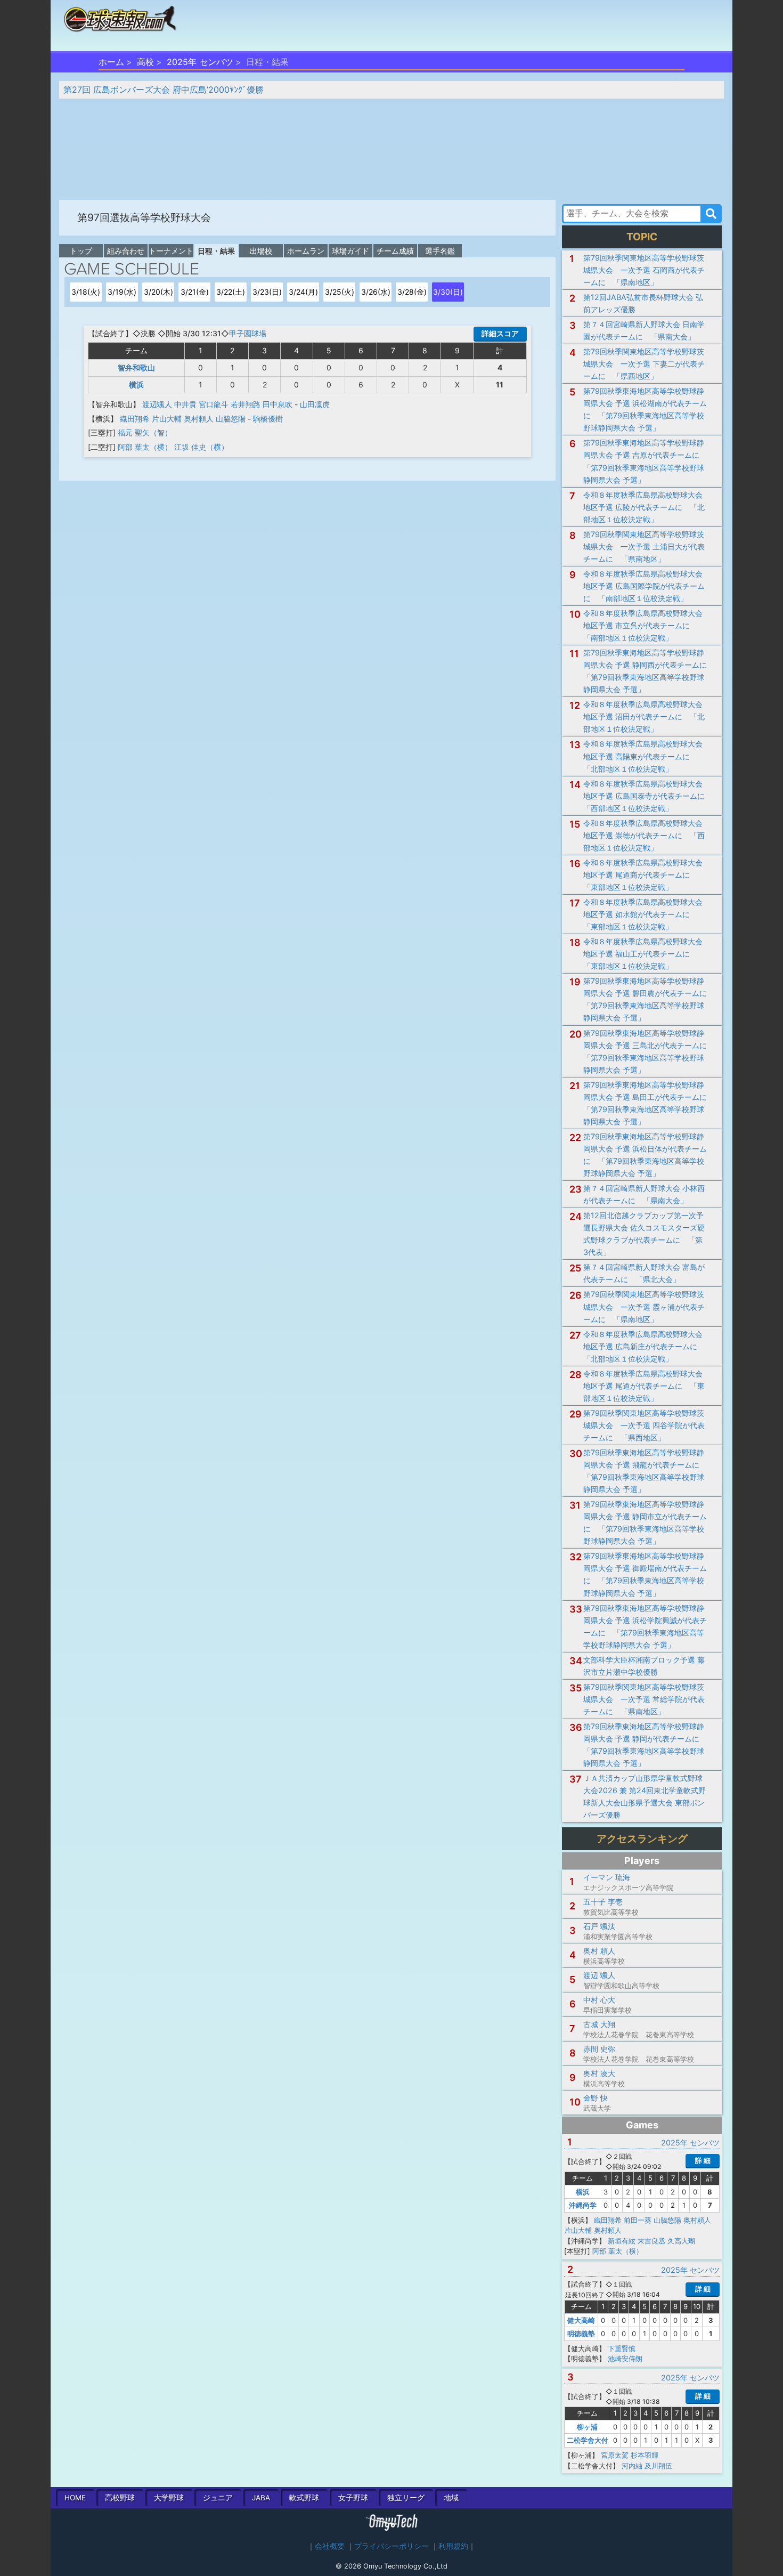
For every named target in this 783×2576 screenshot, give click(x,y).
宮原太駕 (615, 2455)
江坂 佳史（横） (201, 447)
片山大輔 (167, 419)
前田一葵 (638, 2220)
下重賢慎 (622, 2348)
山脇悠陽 (231, 419)
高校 (145, 62)
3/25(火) (340, 292)
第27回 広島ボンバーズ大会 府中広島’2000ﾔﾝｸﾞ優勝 (164, 90)
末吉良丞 (651, 2241)
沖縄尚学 (583, 2205)
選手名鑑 (440, 251)
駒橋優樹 (268, 419)
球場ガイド (350, 251)
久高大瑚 (681, 2241)
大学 (169, 2498)
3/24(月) (303, 292)
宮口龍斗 (214, 404)
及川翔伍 (658, 2466)
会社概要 (330, 2546)
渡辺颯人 (157, 404)
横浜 (136, 384)
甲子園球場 (248, 333)
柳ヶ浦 (587, 2427)
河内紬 (632, 2466)
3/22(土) (231, 292)
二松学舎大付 (588, 2440)
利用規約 (453, 2546)
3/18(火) (86, 292)
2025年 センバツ (200, 62)
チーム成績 (395, 251)
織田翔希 (135, 419)
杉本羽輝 (645, 2455)
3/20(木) (158, 292)
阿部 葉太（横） (145, 447)
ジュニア (218, 2498)
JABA (261, 2498)
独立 (406, 2498)
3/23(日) (267, 292)
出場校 (261, 251)
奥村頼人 (199, 419)
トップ (81, 251)
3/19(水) (122, 292)
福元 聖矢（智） (145, 432)
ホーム (111, 62)
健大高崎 (581, 2320)
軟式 (304, 2498)
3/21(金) (195, 292)
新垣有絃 (622, 2241)
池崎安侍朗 (625, 2359)
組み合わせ (126, 251)
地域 (451, 2498)
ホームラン (306, 251)
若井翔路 (246, 404)
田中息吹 (278, 404)
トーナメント (171, 251)
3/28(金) (412, 292)
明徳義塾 (581, 2334)
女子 (353, 2498)
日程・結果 (216, 251)
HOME (75, 2498)
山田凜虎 (315, 404)
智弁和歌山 (136, 367)
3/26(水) (376, 292)
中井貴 (185, 404)
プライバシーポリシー (391, 2546)
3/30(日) (448, 292)
